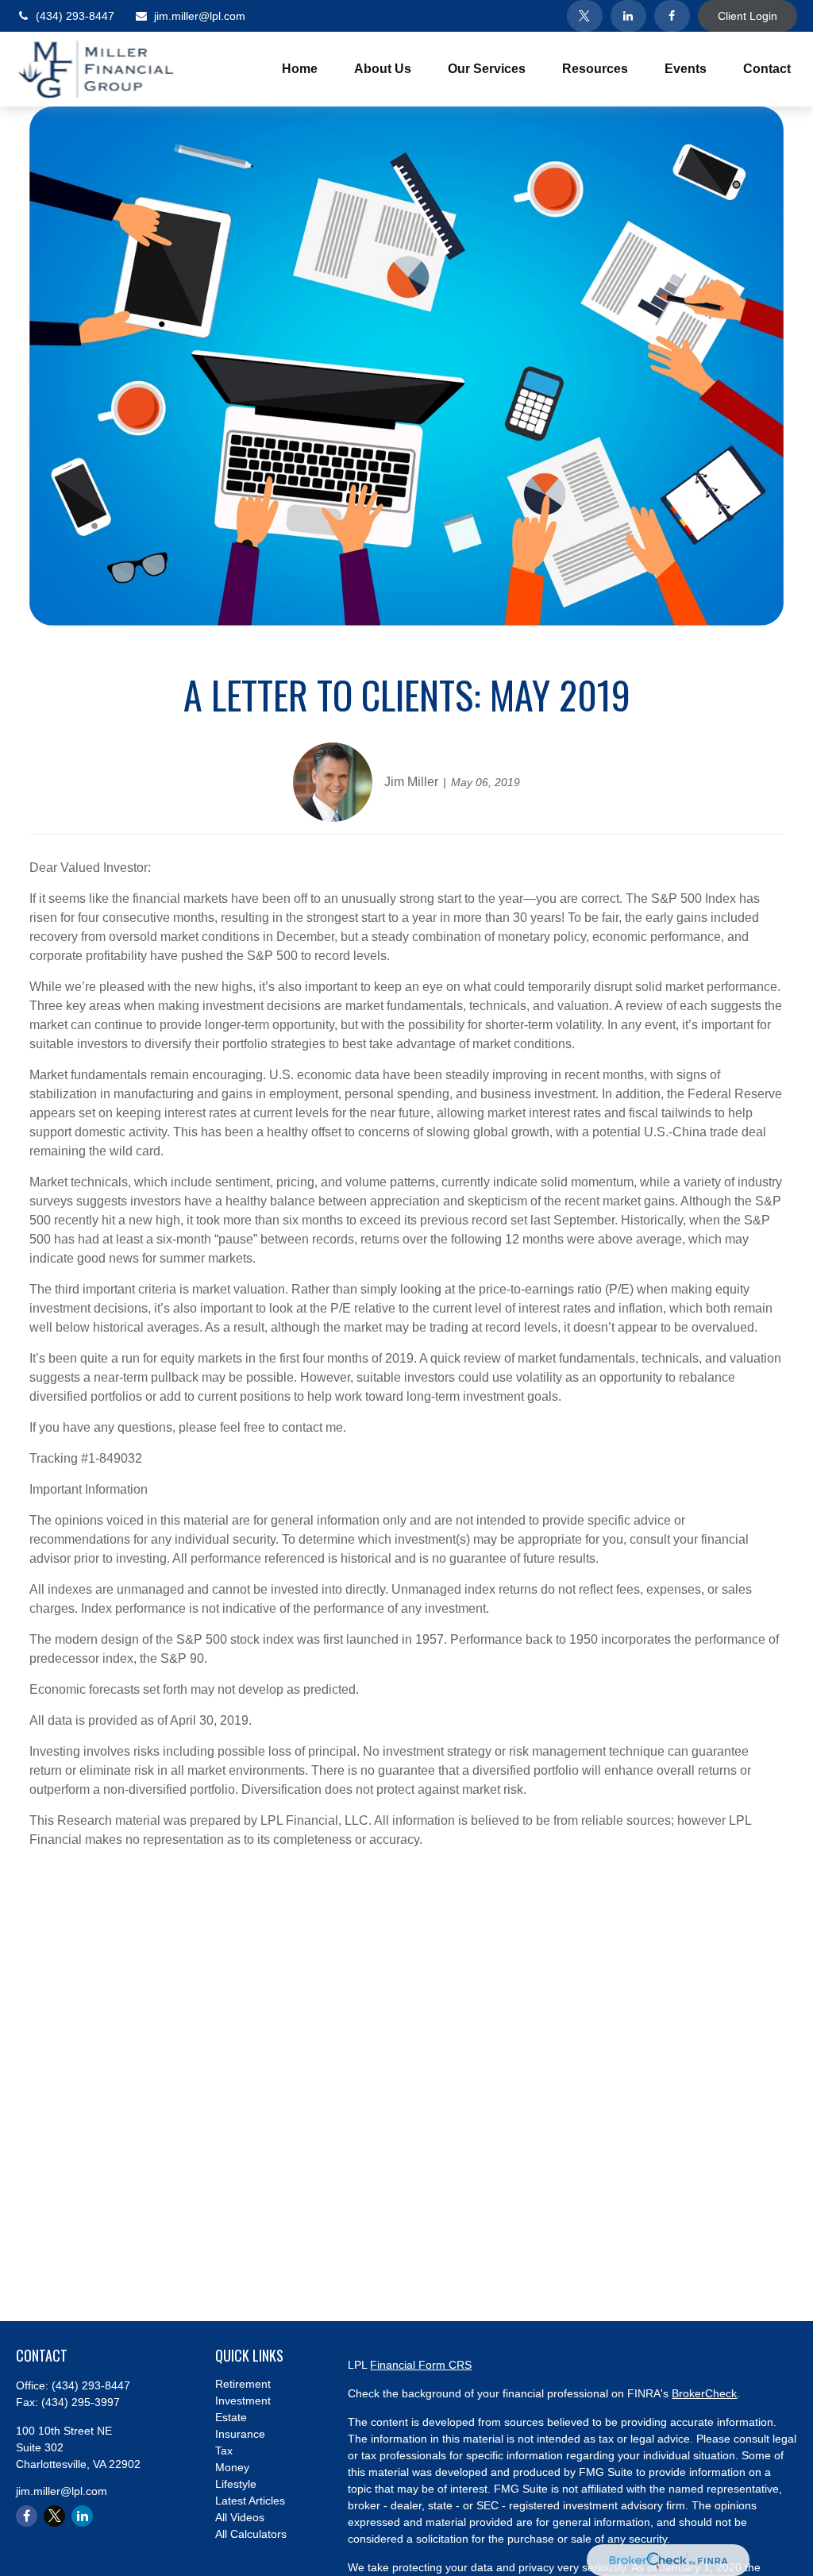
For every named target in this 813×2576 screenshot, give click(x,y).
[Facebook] (672, 16)
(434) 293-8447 (75, 16)
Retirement (243, 2384)
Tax (224, 2451)
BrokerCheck (704, 2393)
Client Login (747, 16)
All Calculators (251, 2534)
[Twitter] (585, 16)
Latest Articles (250, 2501)
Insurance (240, 2434)
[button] (300, 69)
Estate (231, 2417)
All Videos (240, 2517)
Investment (243, 2401)
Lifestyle (236, 2484)
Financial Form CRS (421, 2365)
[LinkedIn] (628, 16)
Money (232, 2467)
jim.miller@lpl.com (200, 16)
